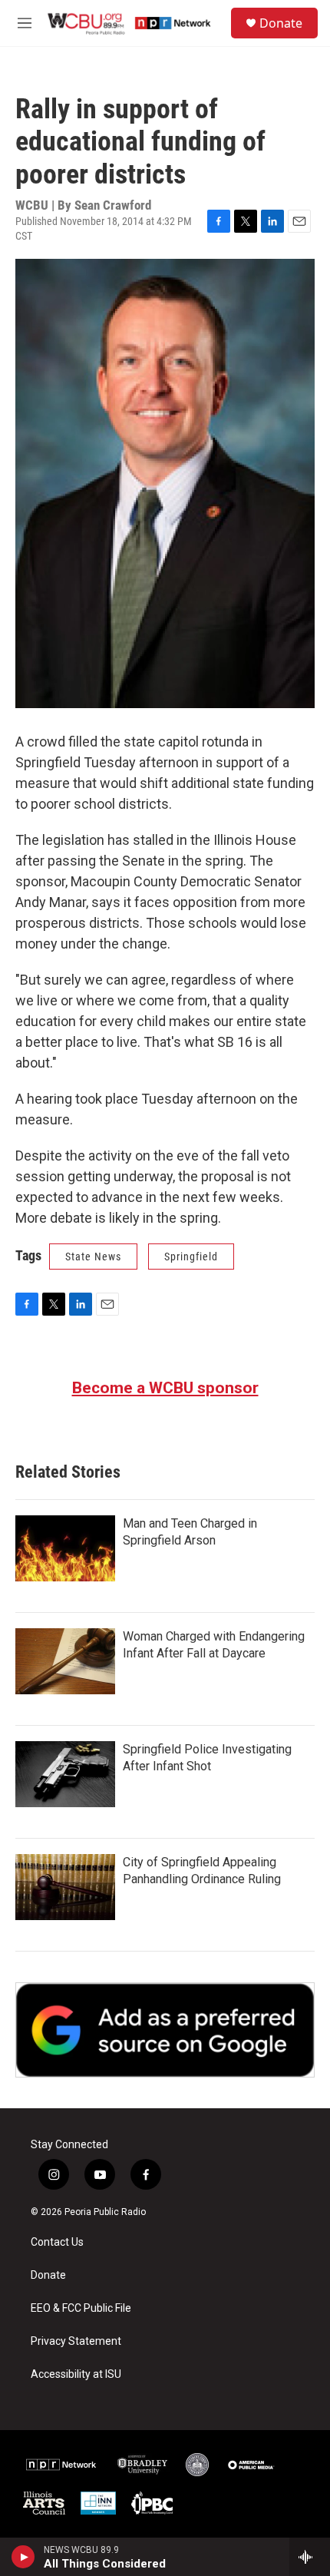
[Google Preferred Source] (165, 2030)
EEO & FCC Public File (81, 2308)
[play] (23, 2557)
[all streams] (310, 2557)
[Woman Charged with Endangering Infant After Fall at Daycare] (65, 1661)
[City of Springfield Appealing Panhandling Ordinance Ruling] (65, 1887)
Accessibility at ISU (76, 2374)
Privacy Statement (76, 2341)
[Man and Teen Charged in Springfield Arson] (65, 1548)
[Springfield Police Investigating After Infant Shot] (65, 1774)
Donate (281, 23)
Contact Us (57, 2242)
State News (93, 1257)
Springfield (191, 1257)
